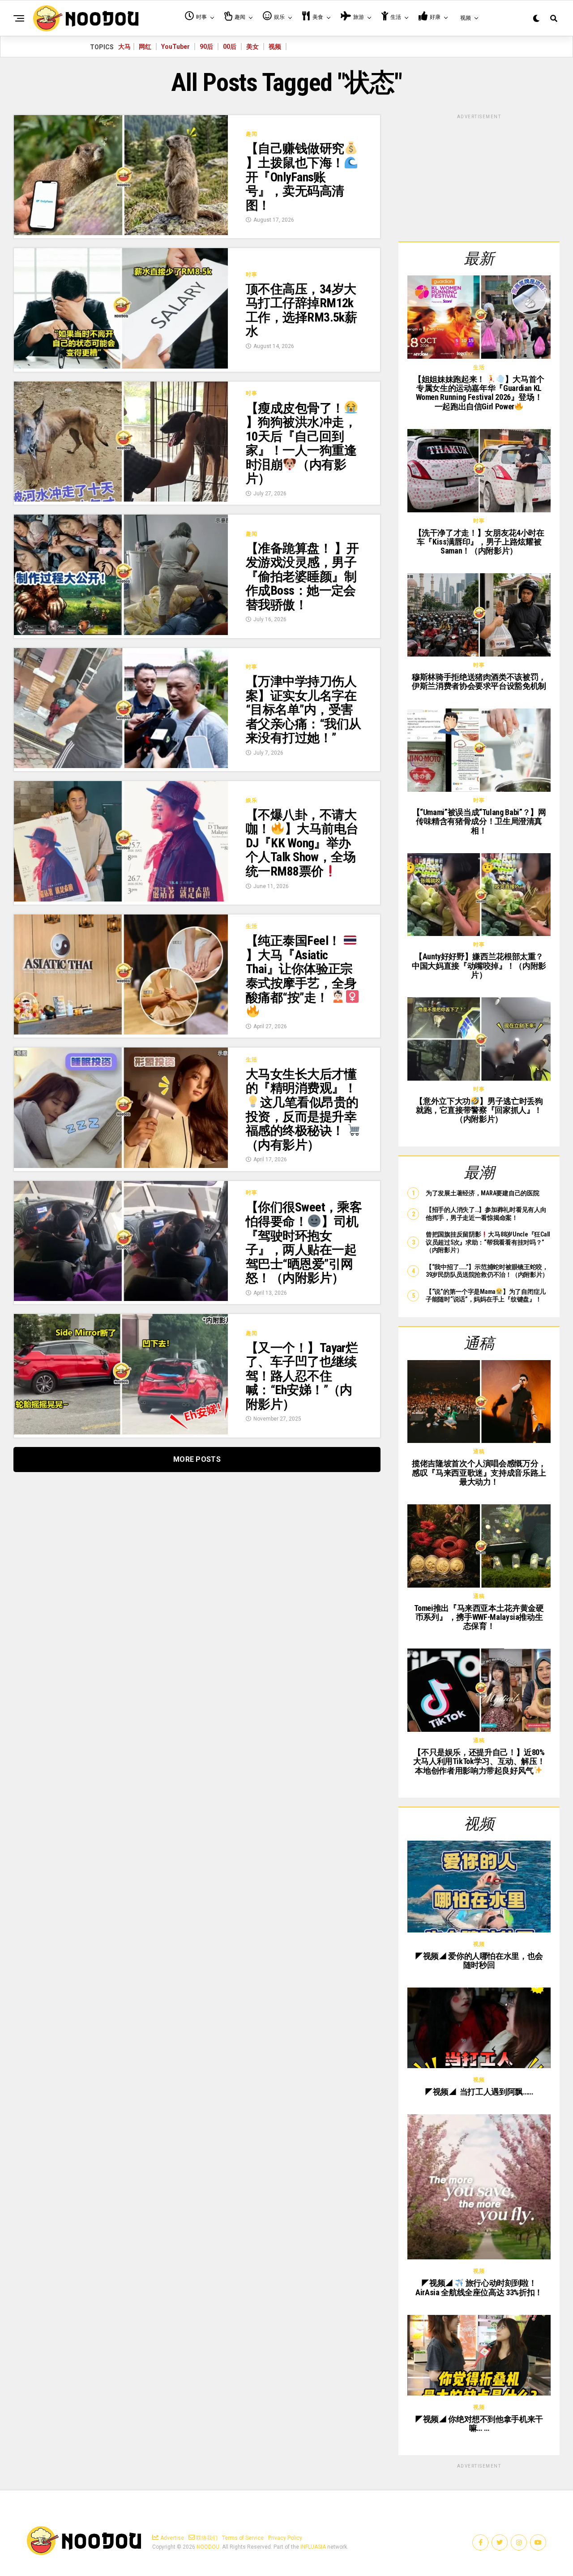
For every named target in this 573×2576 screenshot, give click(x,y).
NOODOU (208, 2547)
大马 (124, 47)
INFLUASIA (313, 2547)
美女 (252, 47)
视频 (275, 47)
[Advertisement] (479, 176)
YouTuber (175, 47)
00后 (230, 47)
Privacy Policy (285, 2538)
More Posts (197, 1459)
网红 (145, 47)
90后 (206, 47)
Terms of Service (243, 2538)
